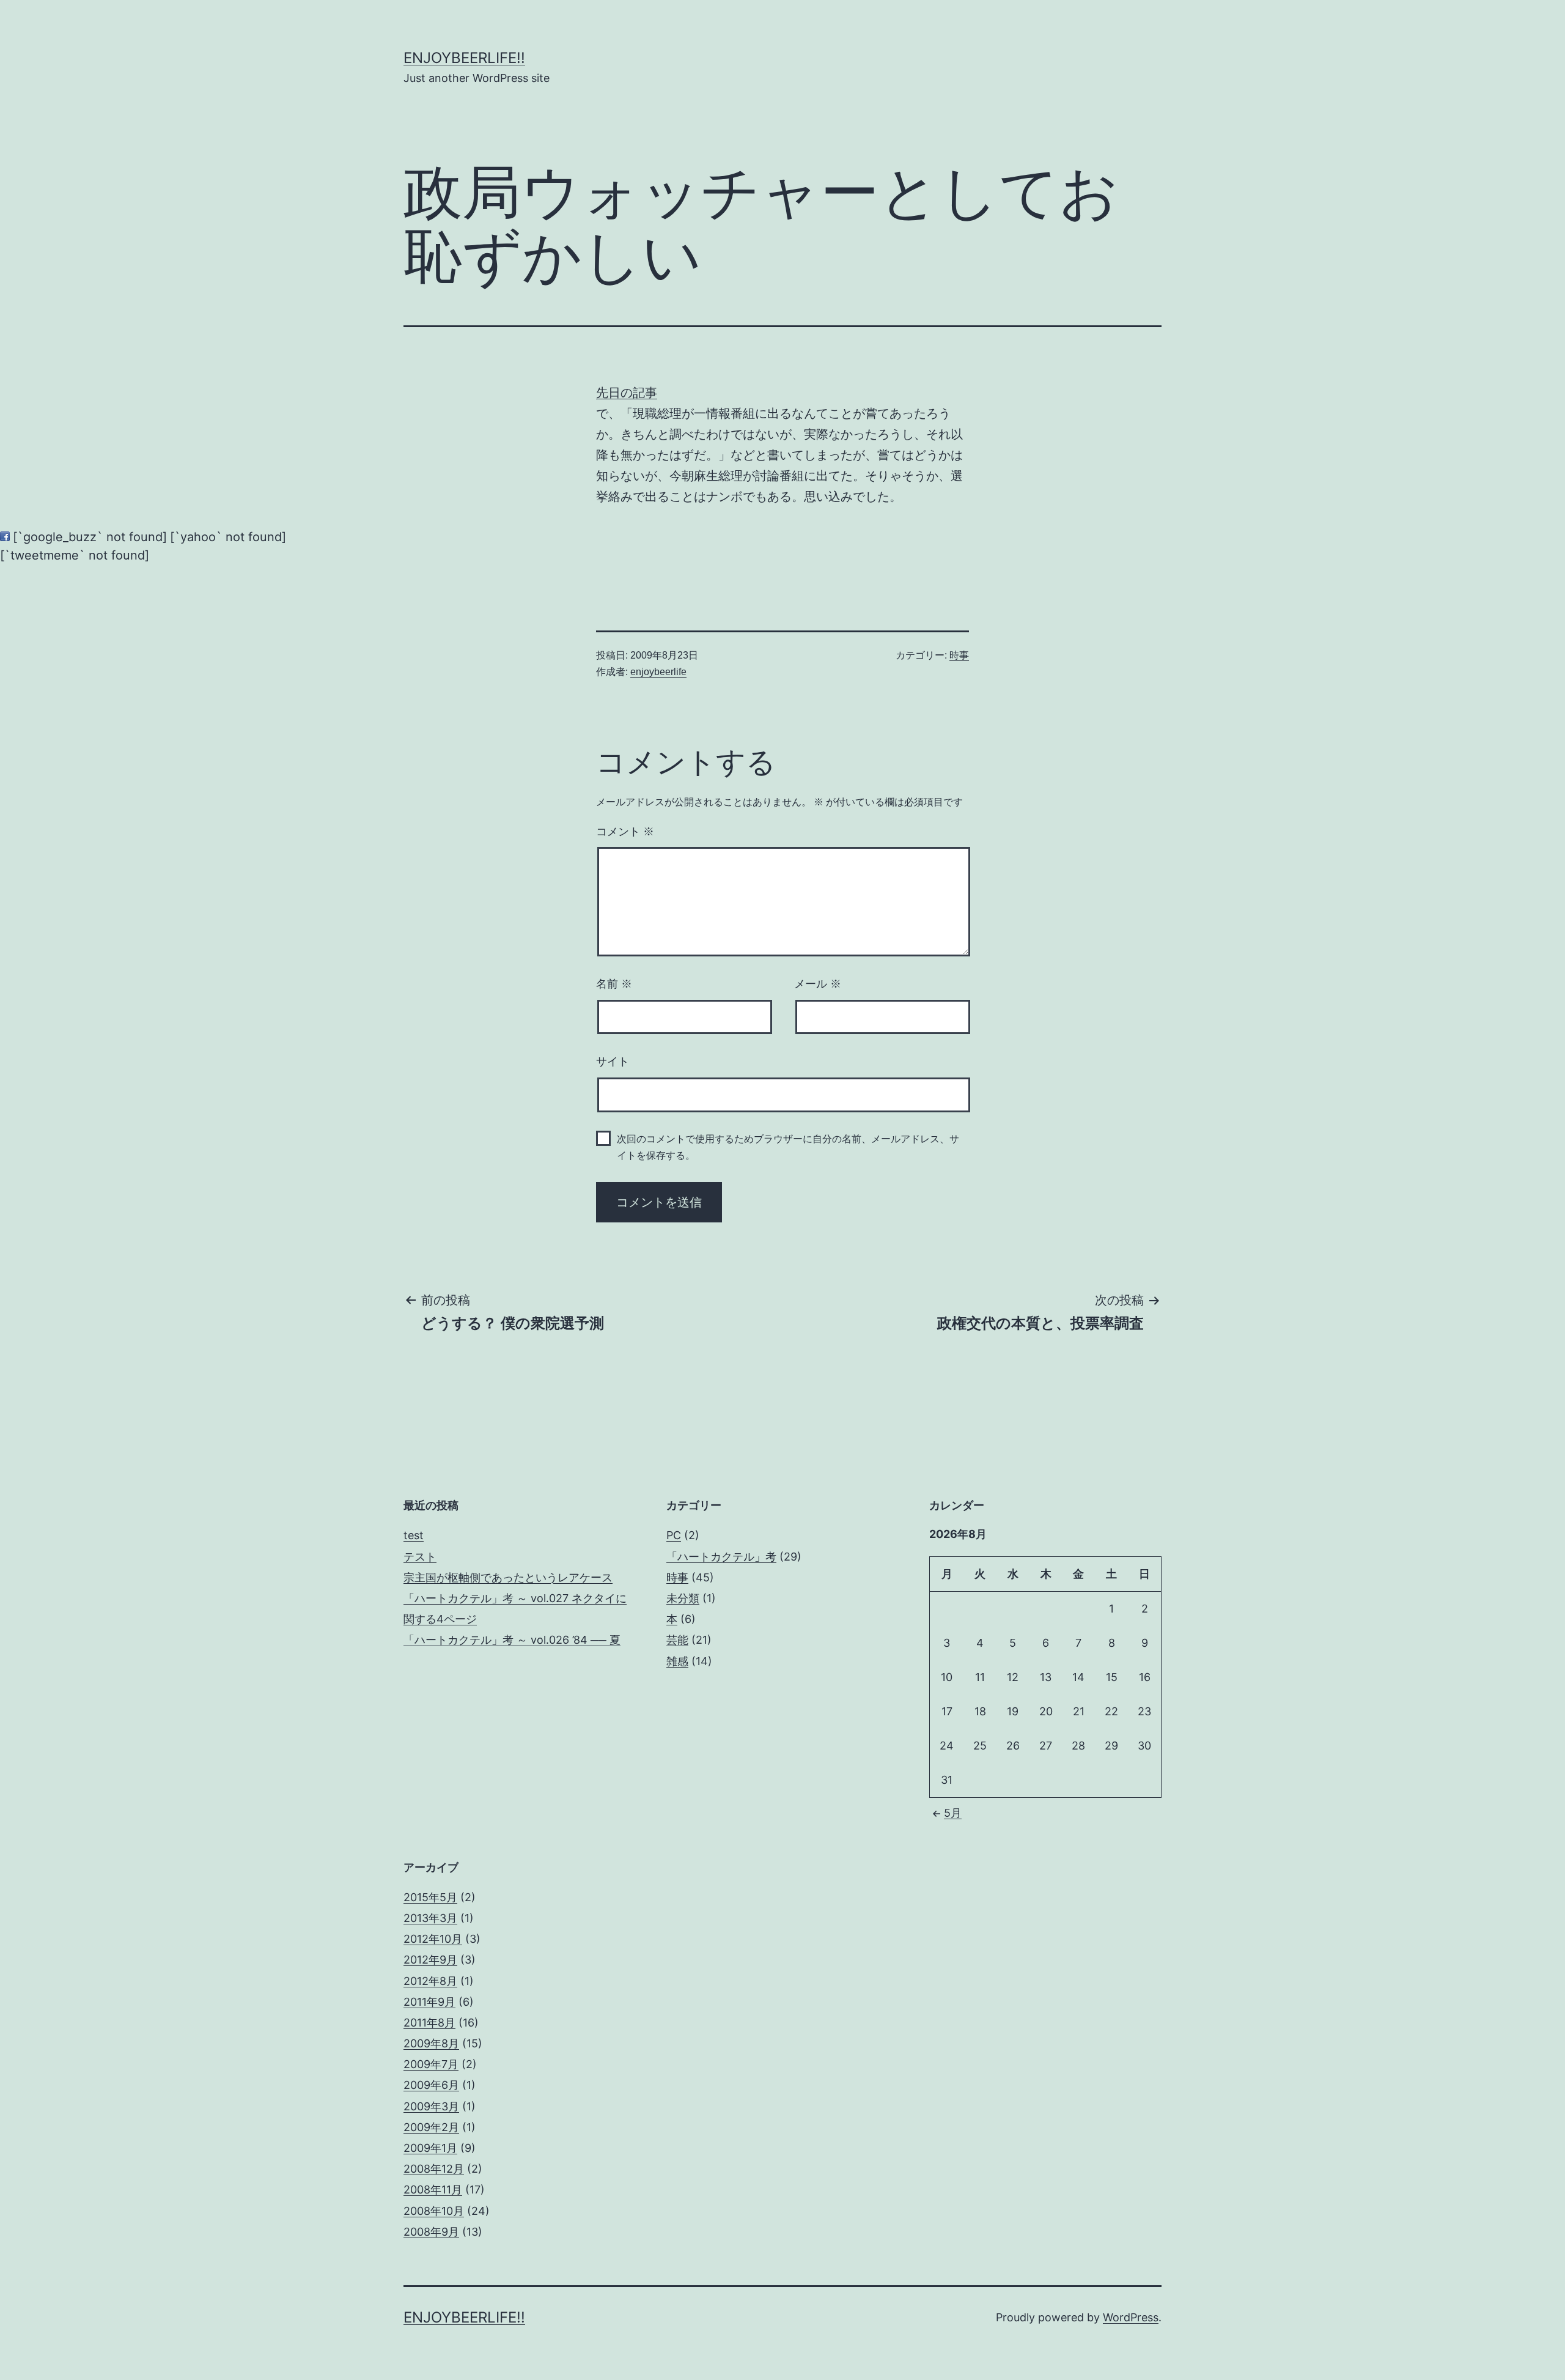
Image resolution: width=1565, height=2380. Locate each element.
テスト (420, 1557)
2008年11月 (433, 2190)
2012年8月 (430, 1981)
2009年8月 (431, 2043)
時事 (959, 655)
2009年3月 (431, 2106)
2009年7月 (431, 2064)
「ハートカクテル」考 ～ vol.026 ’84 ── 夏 (512, 1640)
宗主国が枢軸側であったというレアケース (508, 1577)
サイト (613, 1062)
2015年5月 (430, 1897)
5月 (953, 1813)
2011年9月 (429, 2002)
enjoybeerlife (658, 672)
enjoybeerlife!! (464, 58)
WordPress (1131, 2317)
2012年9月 (430, 1960)
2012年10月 (433, 1939)
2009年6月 (431, 2085)
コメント (625, 832)
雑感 (677, 1661)
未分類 (683, 1598)
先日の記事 (627, 393)
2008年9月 (431, 2232)
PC (674, 1535)
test (414, 1535)
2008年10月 (434, 2211)
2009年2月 (431, 2127)
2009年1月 (430, 2148)
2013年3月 (430, 1918)
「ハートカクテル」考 (721, 1557)
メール (818, 984)
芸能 (677, 1640)
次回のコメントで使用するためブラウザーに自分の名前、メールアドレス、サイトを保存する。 (788, 1147)
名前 (614, 984)
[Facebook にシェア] (5, 537)
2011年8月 (429, 2023)
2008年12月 (434, 2169)
